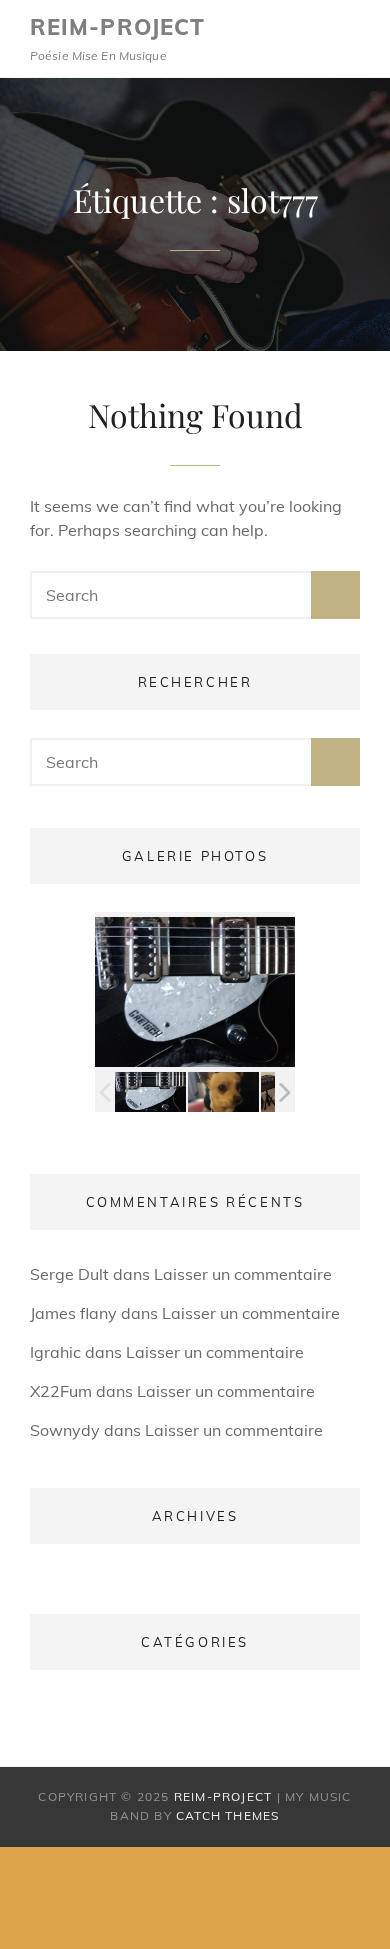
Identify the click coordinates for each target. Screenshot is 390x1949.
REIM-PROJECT (117, 27)
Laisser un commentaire (243, 1274)
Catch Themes (227, 1815)
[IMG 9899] (150, 1092)
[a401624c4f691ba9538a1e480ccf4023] (223, 1092)
